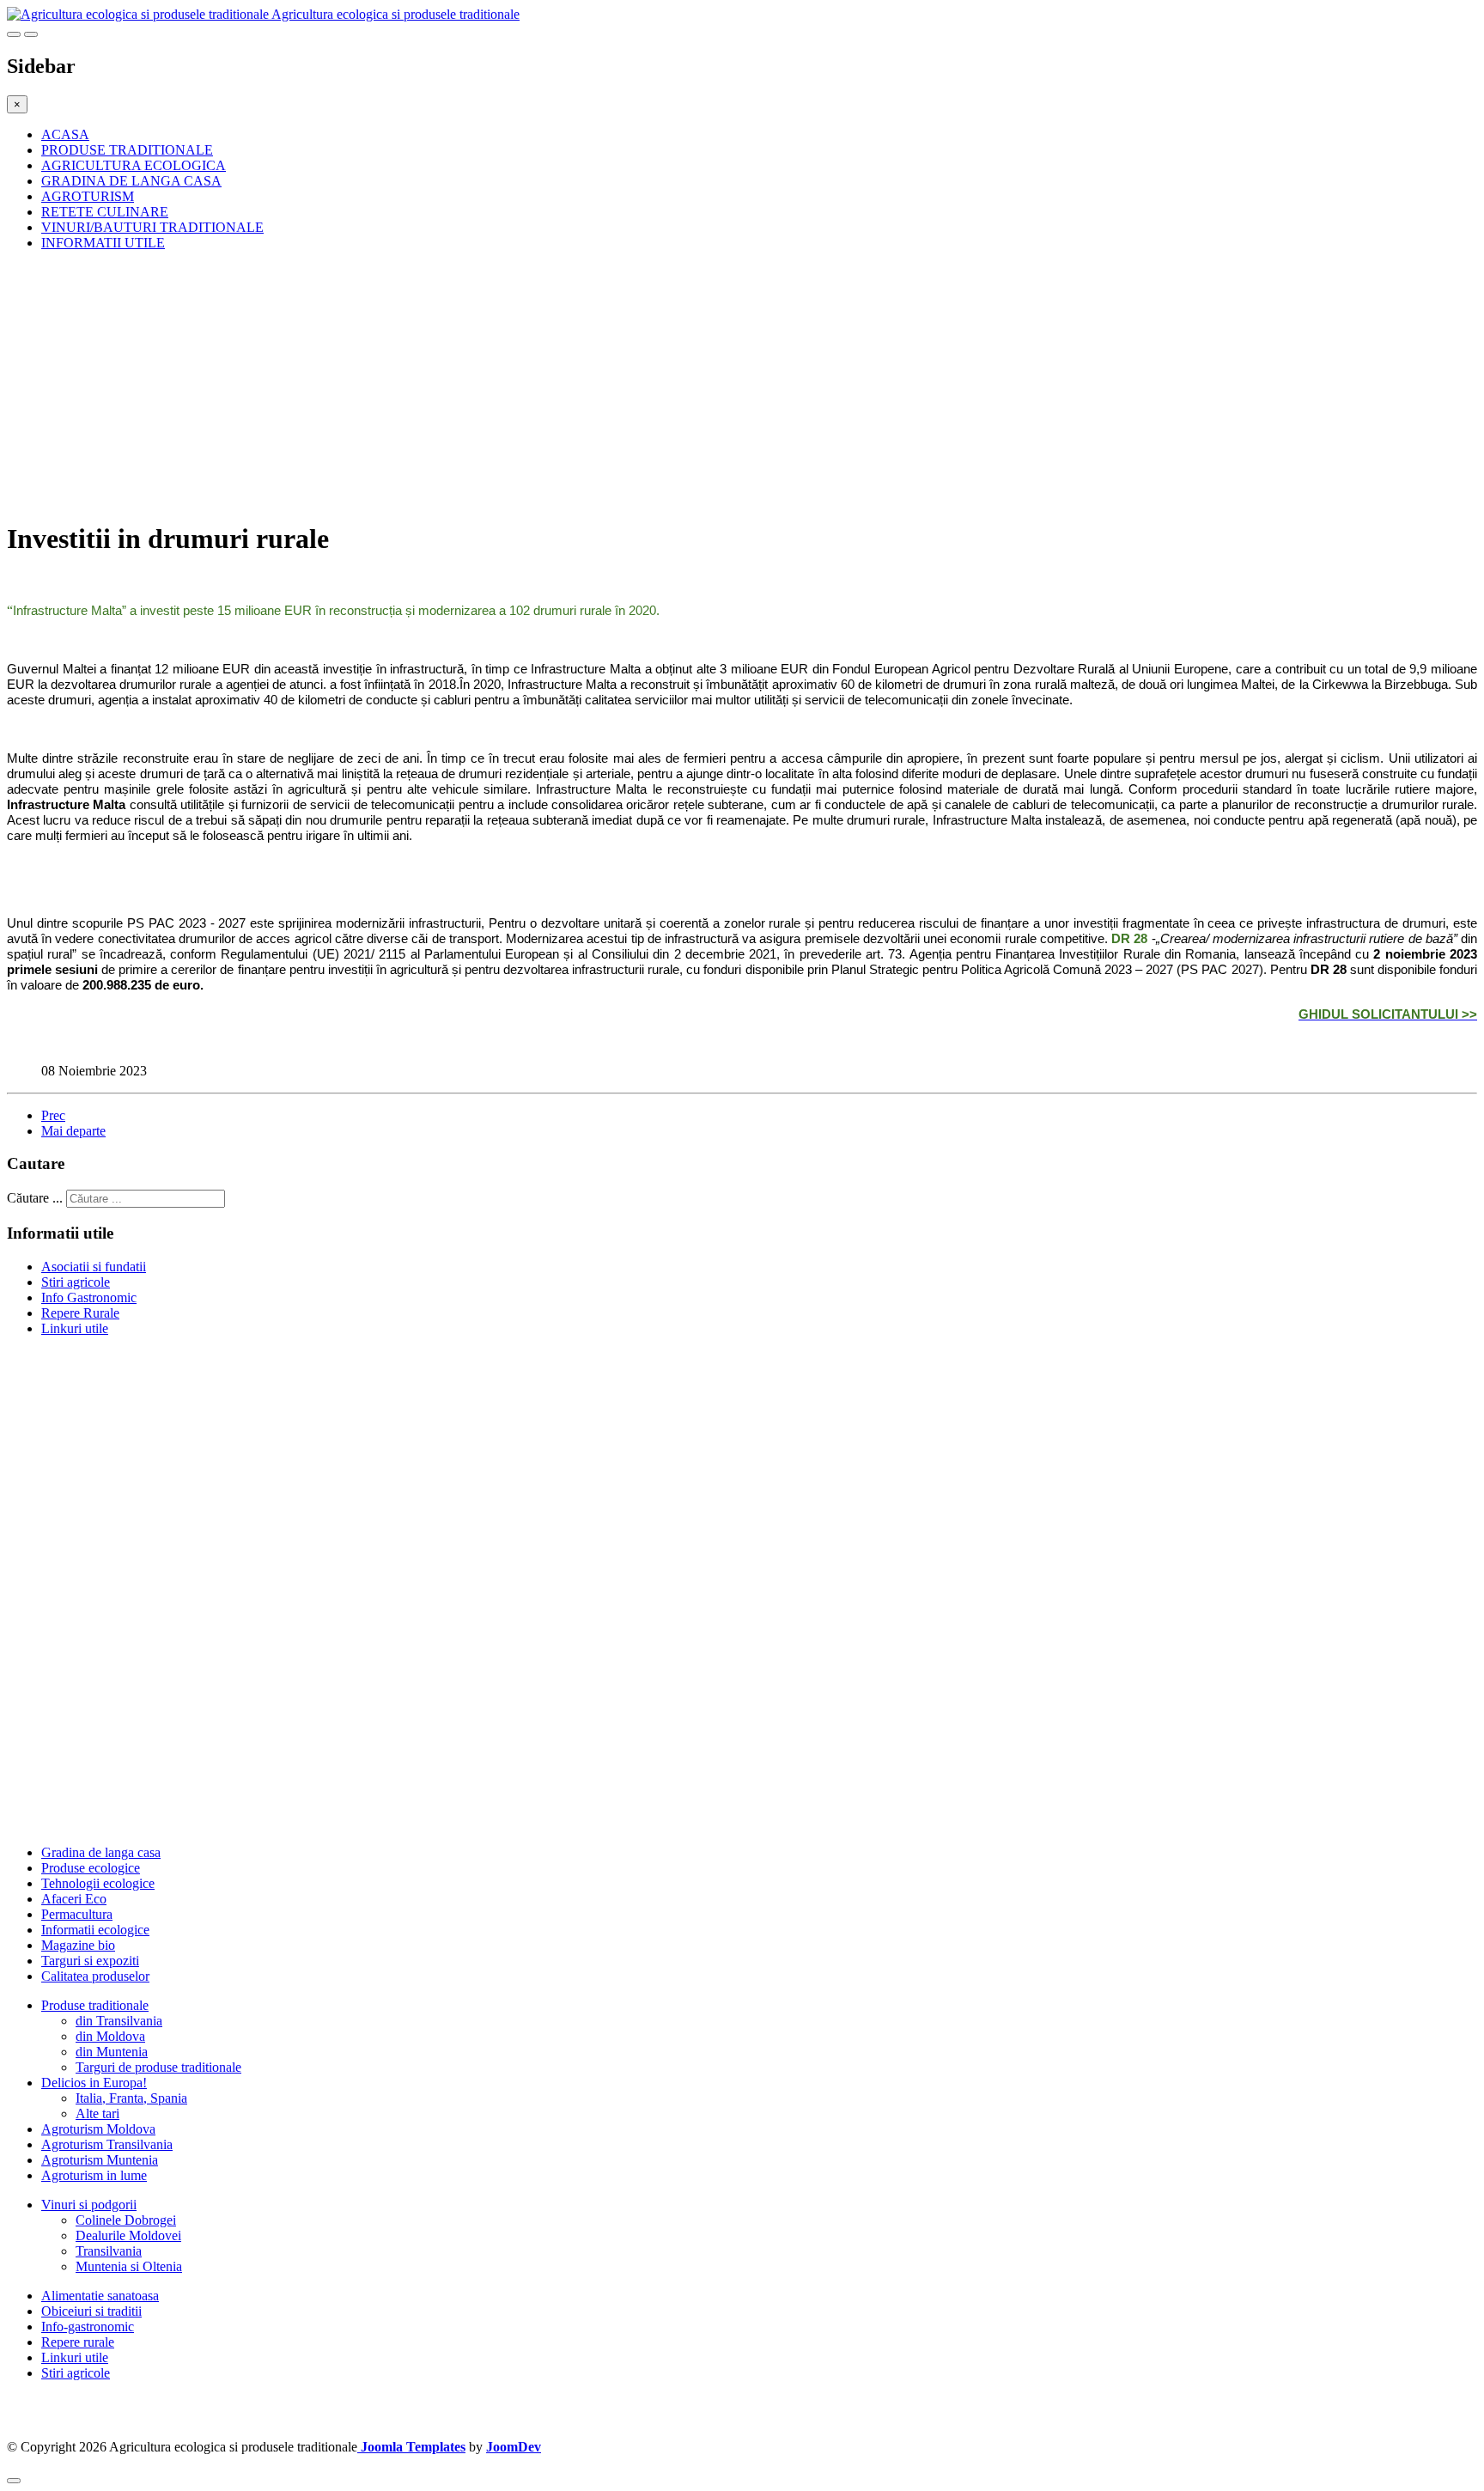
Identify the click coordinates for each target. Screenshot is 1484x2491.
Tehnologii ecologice (98, 1883)
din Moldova (110, 2036)
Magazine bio (78, 1945)
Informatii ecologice (95, 1930)
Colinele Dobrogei (126, 2220)
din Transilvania (119, 2021)
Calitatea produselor (95, 1976)
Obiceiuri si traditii (91, 2311)
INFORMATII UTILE (103, 243)
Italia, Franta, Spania (131, 2098)
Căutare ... (35, 1198)
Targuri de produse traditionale (158, 2067)
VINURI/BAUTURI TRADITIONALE (152, 227)
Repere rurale (78, 2342)
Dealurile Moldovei (128, 2235)
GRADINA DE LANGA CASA (131, 181)
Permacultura (77, 1914)
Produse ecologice (91, 1868)
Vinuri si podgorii (89, 2205)
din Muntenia (112, 2052)
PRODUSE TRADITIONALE (127, 150)
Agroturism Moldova (98, 2129)
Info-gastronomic (88, 2327)
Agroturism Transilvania (107, 2144)
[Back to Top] (14, 2481)
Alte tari (97, 2113)
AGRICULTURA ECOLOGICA (134, 165)
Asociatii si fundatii (94, 1267)
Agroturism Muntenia (100, 2160)
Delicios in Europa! (94, 2083)
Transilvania (109, 2251)
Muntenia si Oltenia (129, 2266)
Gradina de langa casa (101, 1852)
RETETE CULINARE (105, 212)
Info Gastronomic (89, 1297)
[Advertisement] (522, 385)
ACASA (65, 134)
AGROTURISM (88, 196)
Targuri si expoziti (90, 1961)
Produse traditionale (95, 2005)
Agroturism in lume (94, 2175)
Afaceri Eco (74, 1899)
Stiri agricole (76, 1282)
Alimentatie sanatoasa (100, 2296)
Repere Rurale (80, 1313)
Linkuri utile (75, 1328)
